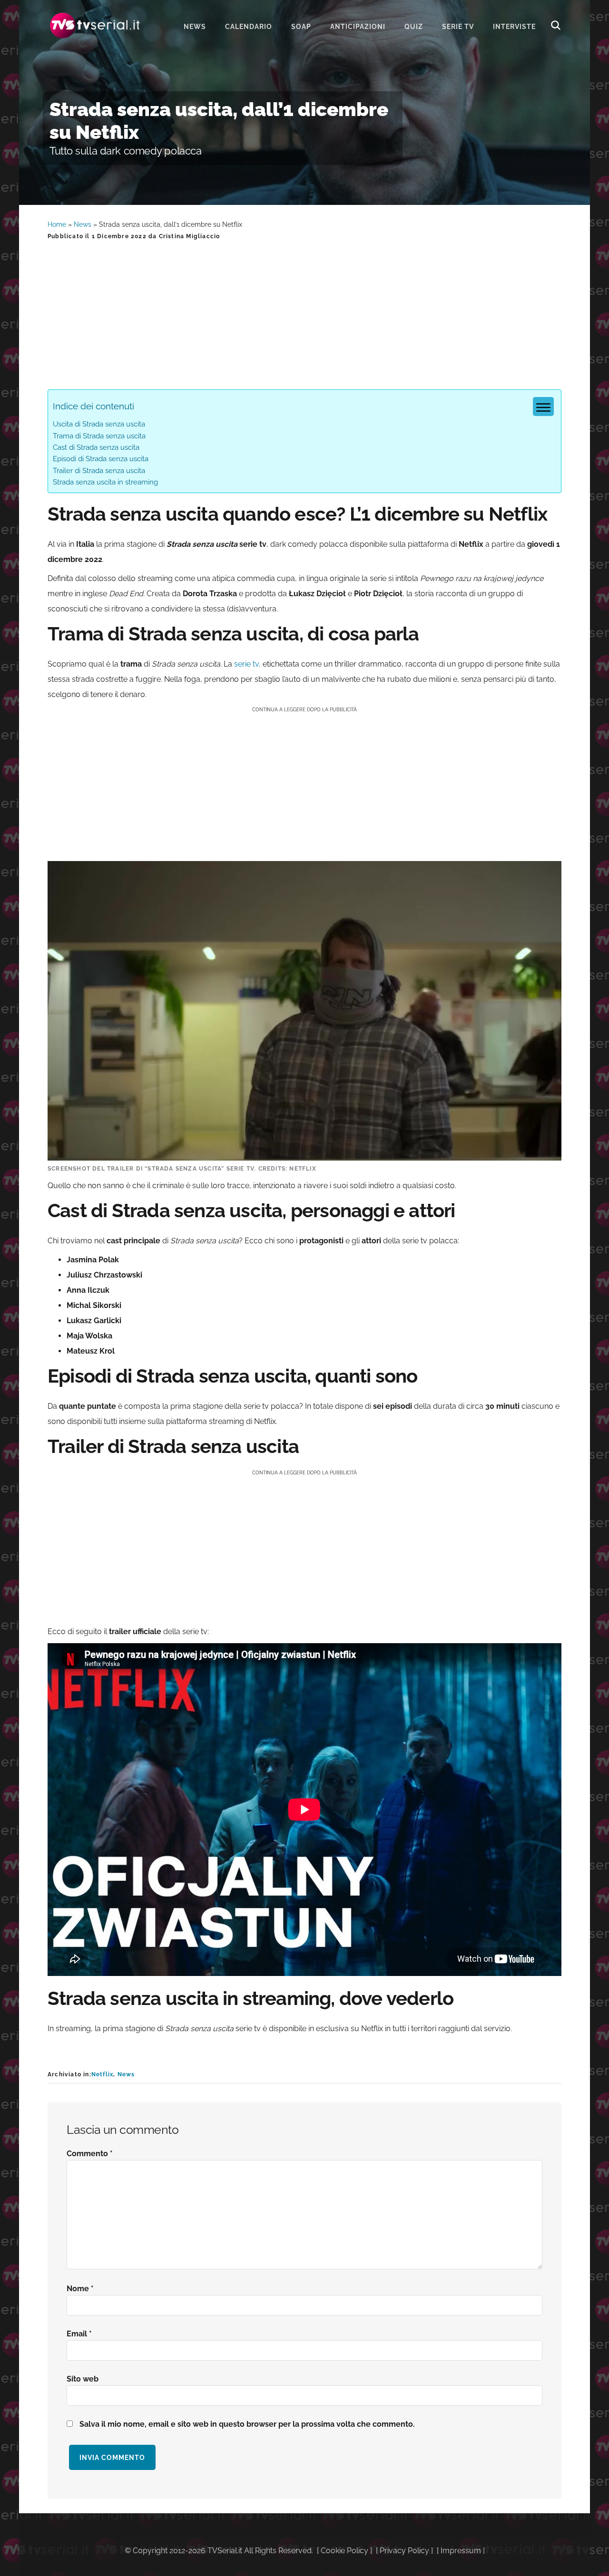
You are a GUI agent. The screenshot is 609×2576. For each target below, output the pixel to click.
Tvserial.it (95, 25)
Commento (90, 2154)
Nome (80, 2289)
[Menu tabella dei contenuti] (543, 407)
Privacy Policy (404, 2551)
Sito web (83, 2379)
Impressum (461, 2551)
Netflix (102, 2074)
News (83, 224)
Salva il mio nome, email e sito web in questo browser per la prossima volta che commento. (247, 2424)
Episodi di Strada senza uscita (101, 459)
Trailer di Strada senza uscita (99, 471)
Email (79, 2334)
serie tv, (247, 664)
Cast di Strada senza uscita (96, 447)
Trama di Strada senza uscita (99, 436)
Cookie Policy (344, 2551)
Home (57, 224)
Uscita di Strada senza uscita (99, 424)
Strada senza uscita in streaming (105, 482)
